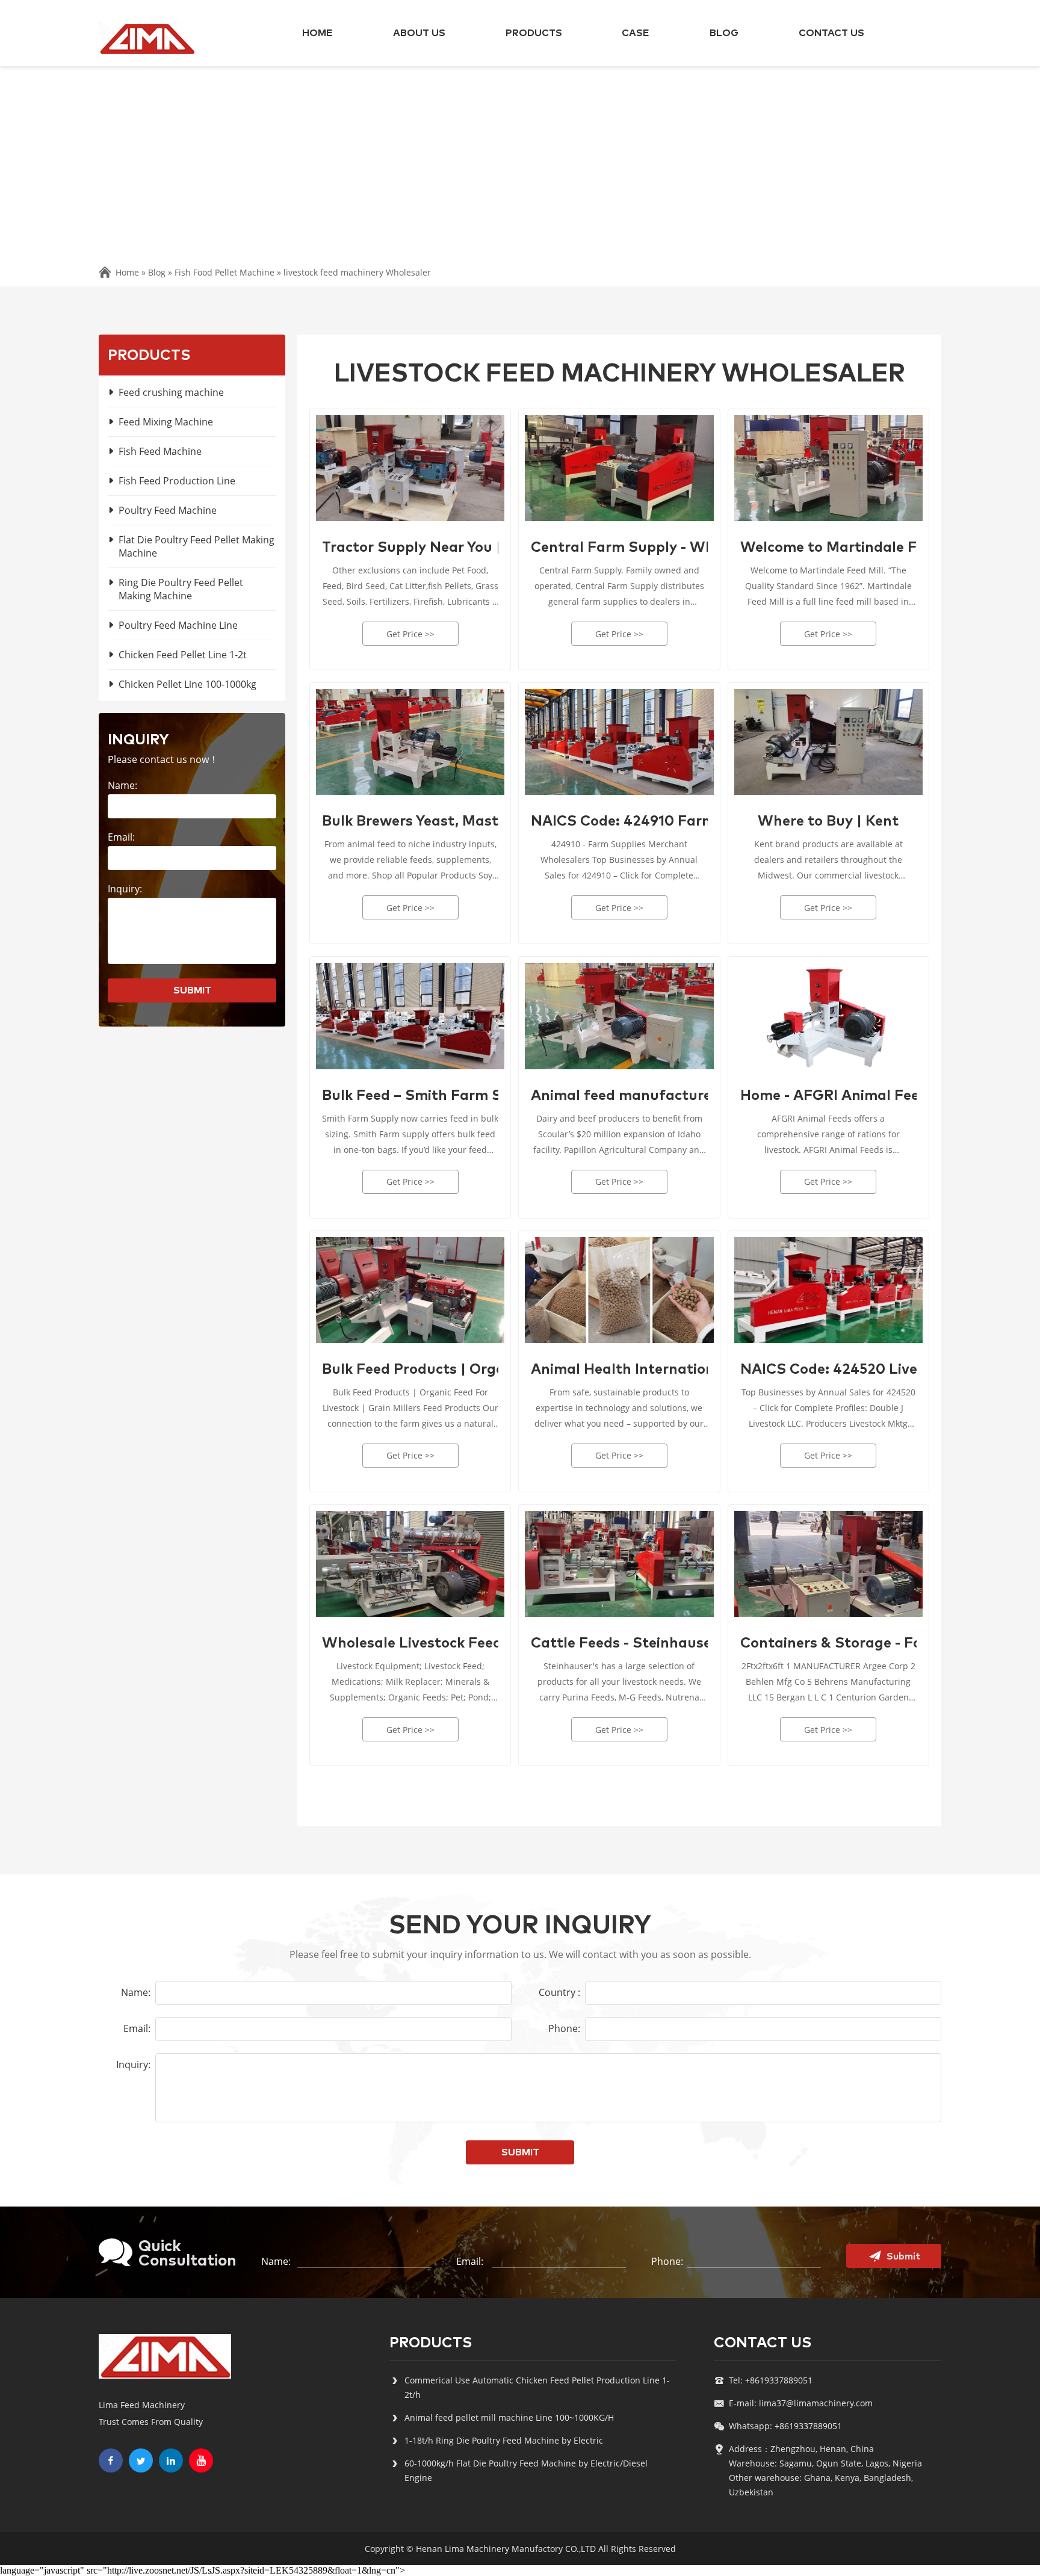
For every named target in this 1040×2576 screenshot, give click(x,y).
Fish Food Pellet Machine (224, 272)
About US (419, 33)
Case (636, 33)
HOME (317, 33)
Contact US (831, 33)
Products (534, 33)
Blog (724, 33)
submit (192, 990)
